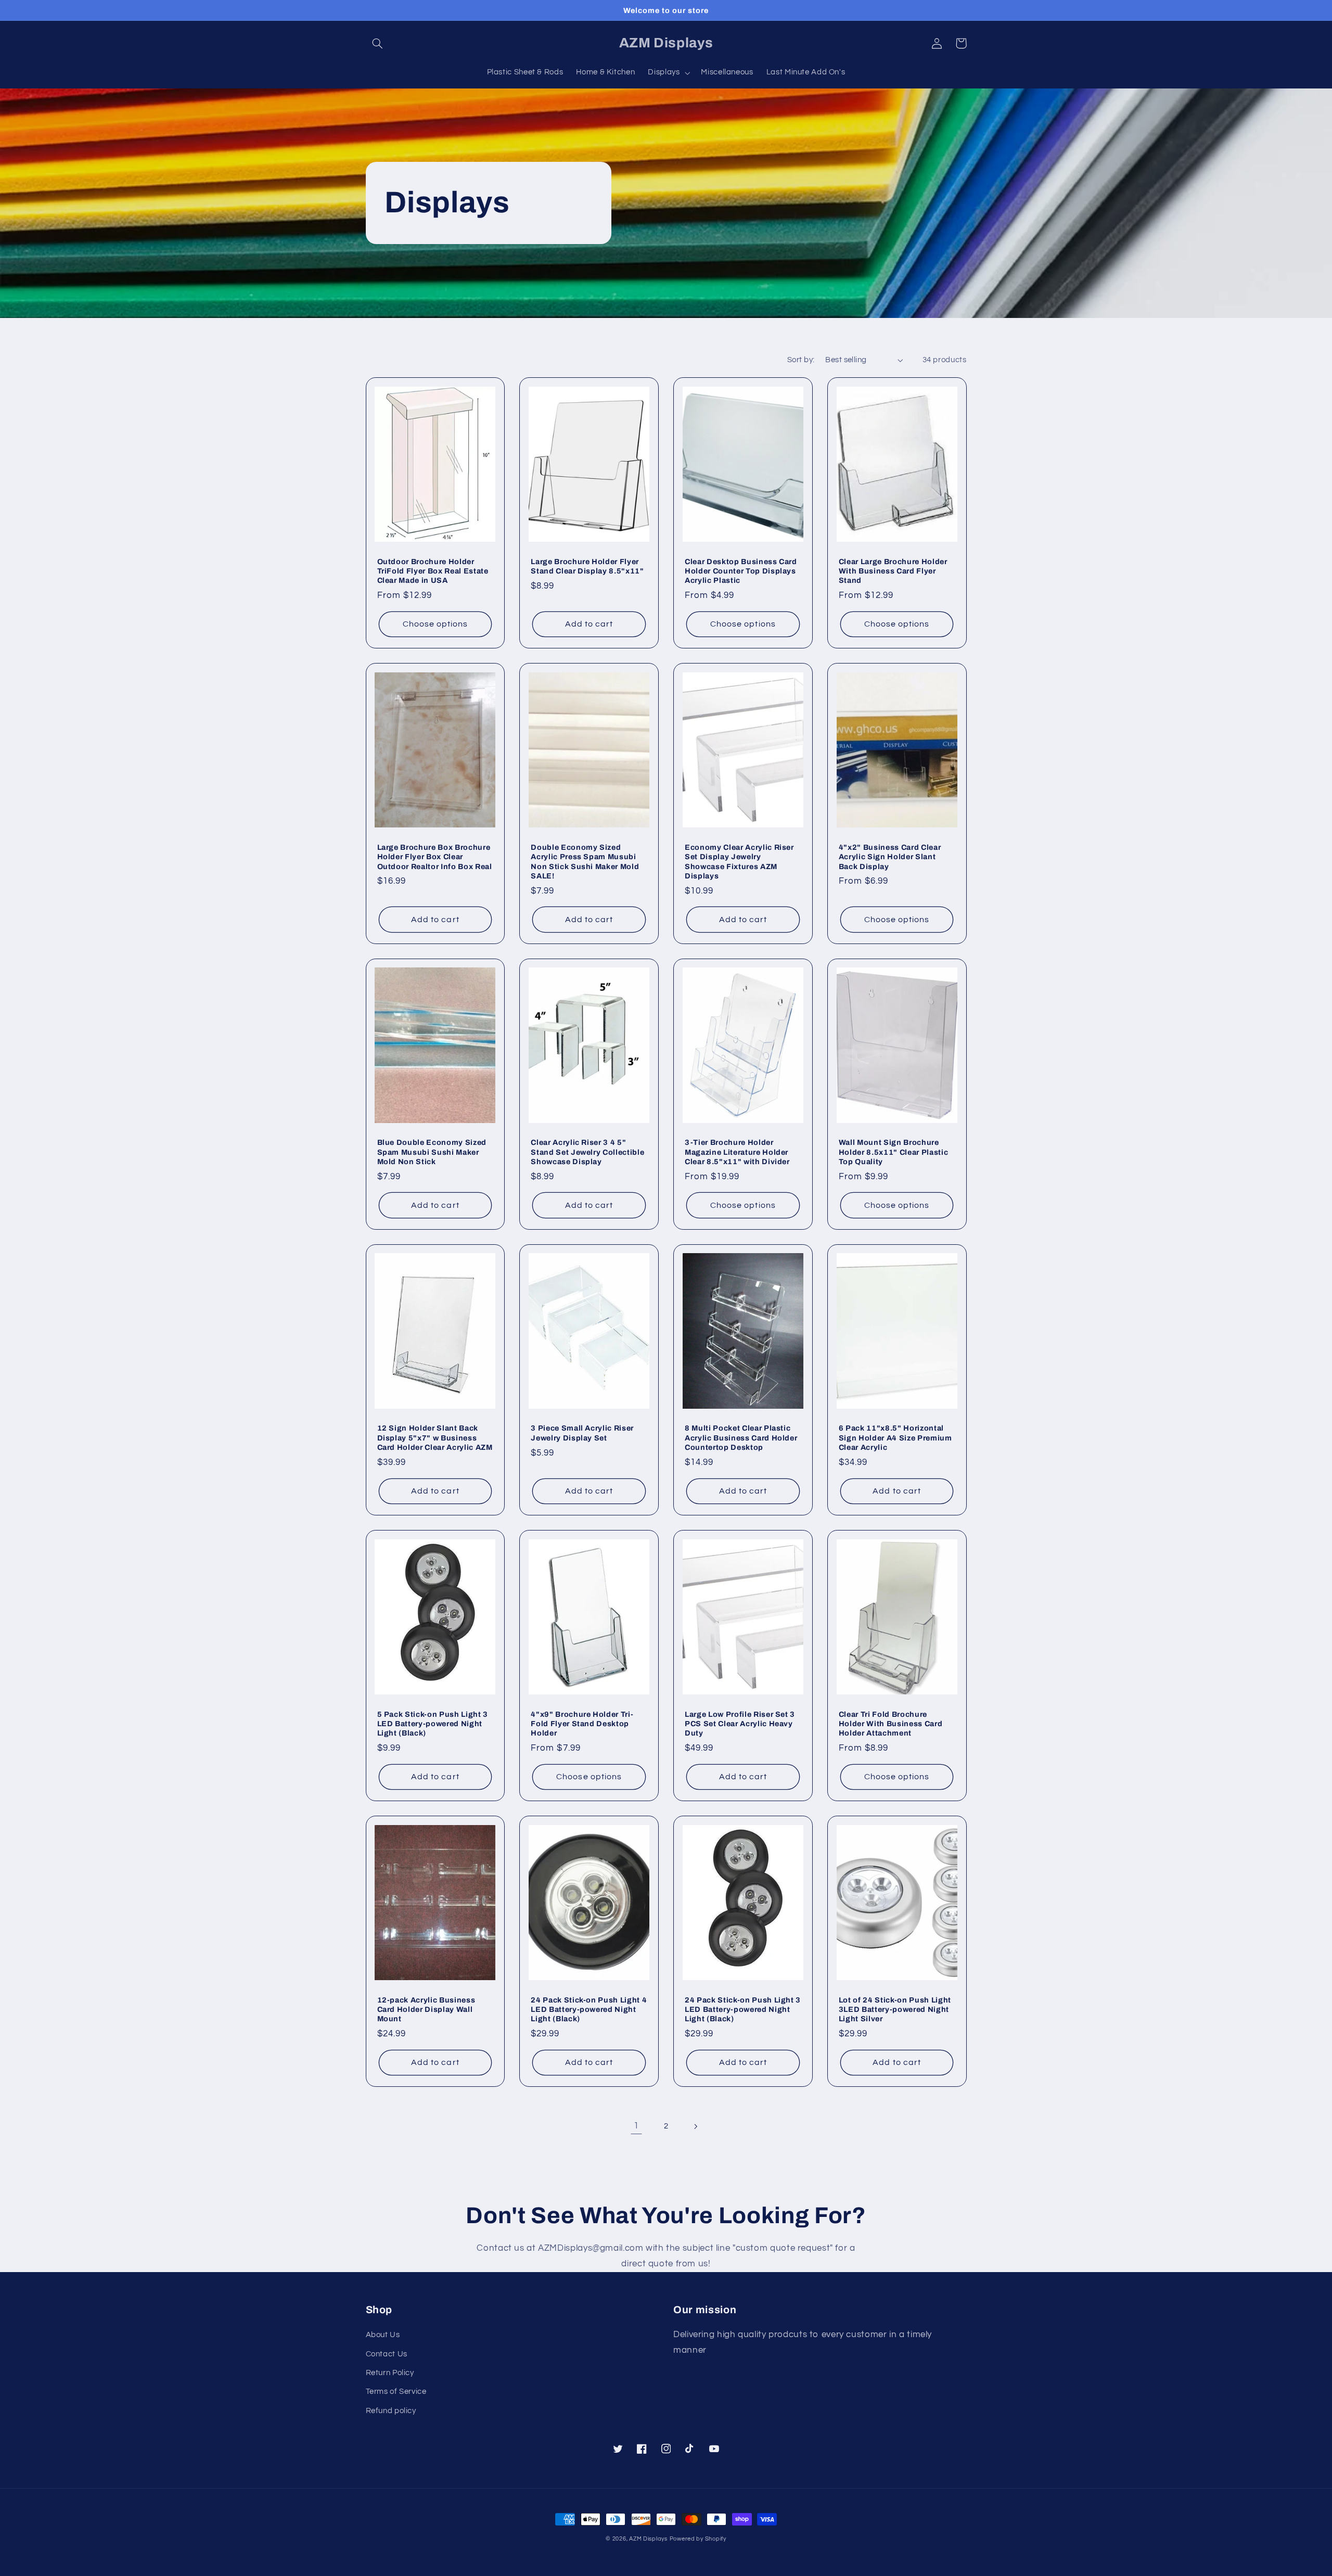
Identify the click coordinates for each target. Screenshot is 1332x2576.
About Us (383, 2335)
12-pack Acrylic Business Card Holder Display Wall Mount (426, 2010)
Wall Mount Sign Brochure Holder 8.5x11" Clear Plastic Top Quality (893, 1152)
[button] (378, 43)
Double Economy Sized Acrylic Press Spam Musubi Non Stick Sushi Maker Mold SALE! (585, 862)
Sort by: (801, 360)
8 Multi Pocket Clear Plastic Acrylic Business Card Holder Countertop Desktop (741, 1438)
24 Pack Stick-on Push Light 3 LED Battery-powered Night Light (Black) (743, 2010)
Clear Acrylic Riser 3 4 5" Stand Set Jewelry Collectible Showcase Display (587, 1152)
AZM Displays (648, 2539)
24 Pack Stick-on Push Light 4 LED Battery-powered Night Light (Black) (589, 2010)
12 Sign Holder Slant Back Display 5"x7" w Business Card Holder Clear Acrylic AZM (435, 1438)
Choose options (436, 624)
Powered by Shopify (698, 2539)
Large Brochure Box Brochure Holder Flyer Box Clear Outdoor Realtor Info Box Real (435, 857)
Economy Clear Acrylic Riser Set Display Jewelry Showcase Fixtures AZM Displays (739, 862)
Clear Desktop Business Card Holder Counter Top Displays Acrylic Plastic (741, 571)
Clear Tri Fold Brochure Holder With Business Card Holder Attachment (891, 1724)
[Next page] (696, 2126)
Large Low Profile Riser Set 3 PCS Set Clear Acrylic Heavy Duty (740, 1724)
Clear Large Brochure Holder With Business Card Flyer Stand (893, 571)
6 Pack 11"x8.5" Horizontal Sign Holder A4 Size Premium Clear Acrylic (895, 1438)
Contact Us (387, 2354)
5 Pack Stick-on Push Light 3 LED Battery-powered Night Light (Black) (433, 1724)
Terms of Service (396, 2392)
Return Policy (390, 2373)
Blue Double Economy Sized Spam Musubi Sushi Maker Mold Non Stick (432, 1152)
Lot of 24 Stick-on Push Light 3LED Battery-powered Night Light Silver (895, 2010)
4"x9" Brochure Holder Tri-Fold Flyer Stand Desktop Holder (582, 1724)
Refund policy (391, 2411)
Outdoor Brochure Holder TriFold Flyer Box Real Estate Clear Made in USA (433, 571)
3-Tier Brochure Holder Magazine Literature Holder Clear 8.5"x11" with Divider (737, 1152)
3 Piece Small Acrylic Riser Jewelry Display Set (582, 1433)
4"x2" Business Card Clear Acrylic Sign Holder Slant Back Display (890, 857)
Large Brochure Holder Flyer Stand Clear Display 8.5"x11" (587, 566)
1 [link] (636, 2126)
